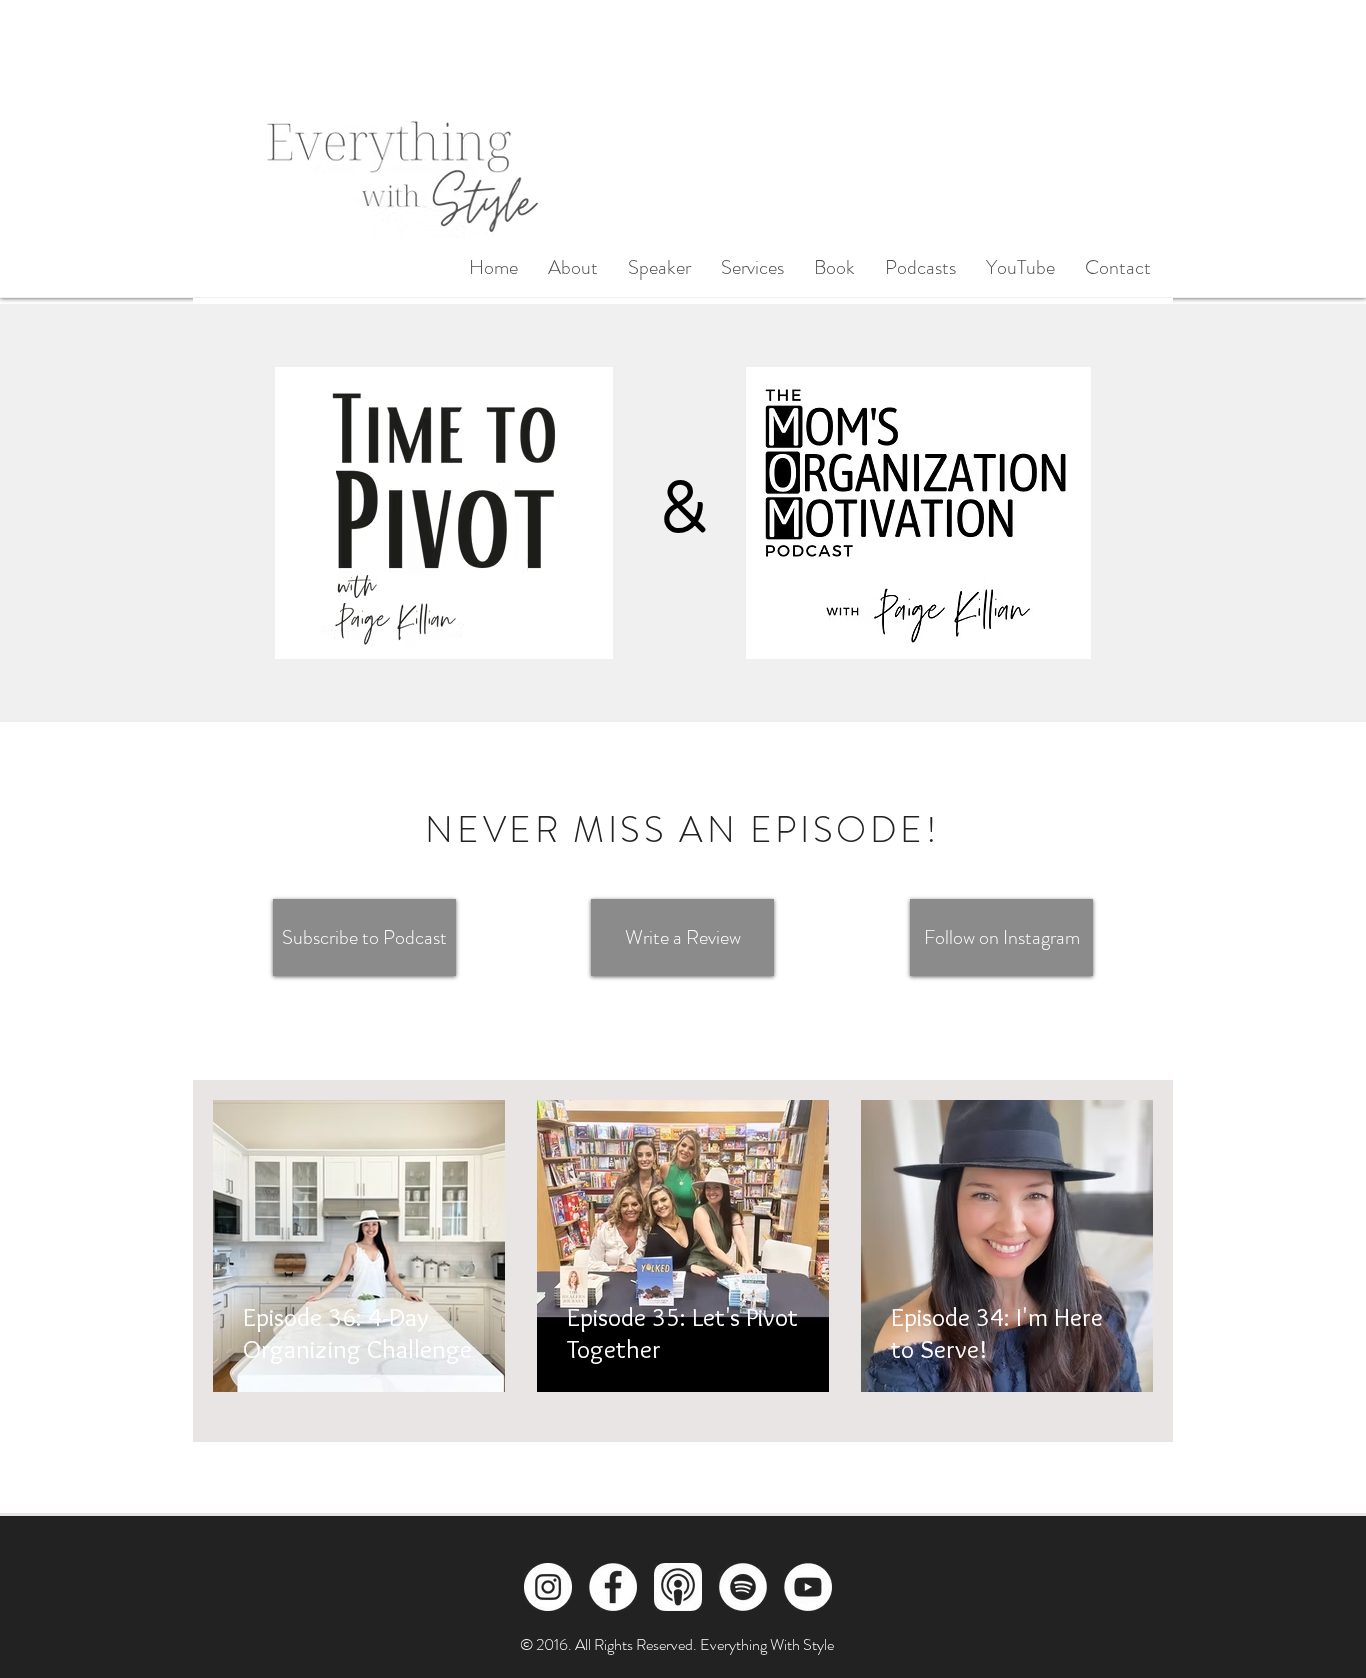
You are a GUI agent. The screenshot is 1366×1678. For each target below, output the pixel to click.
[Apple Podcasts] (678, 1587)
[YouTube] (808, 1587)
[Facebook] (613, 1587)
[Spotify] (743, 1587)
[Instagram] (548, 1587)
